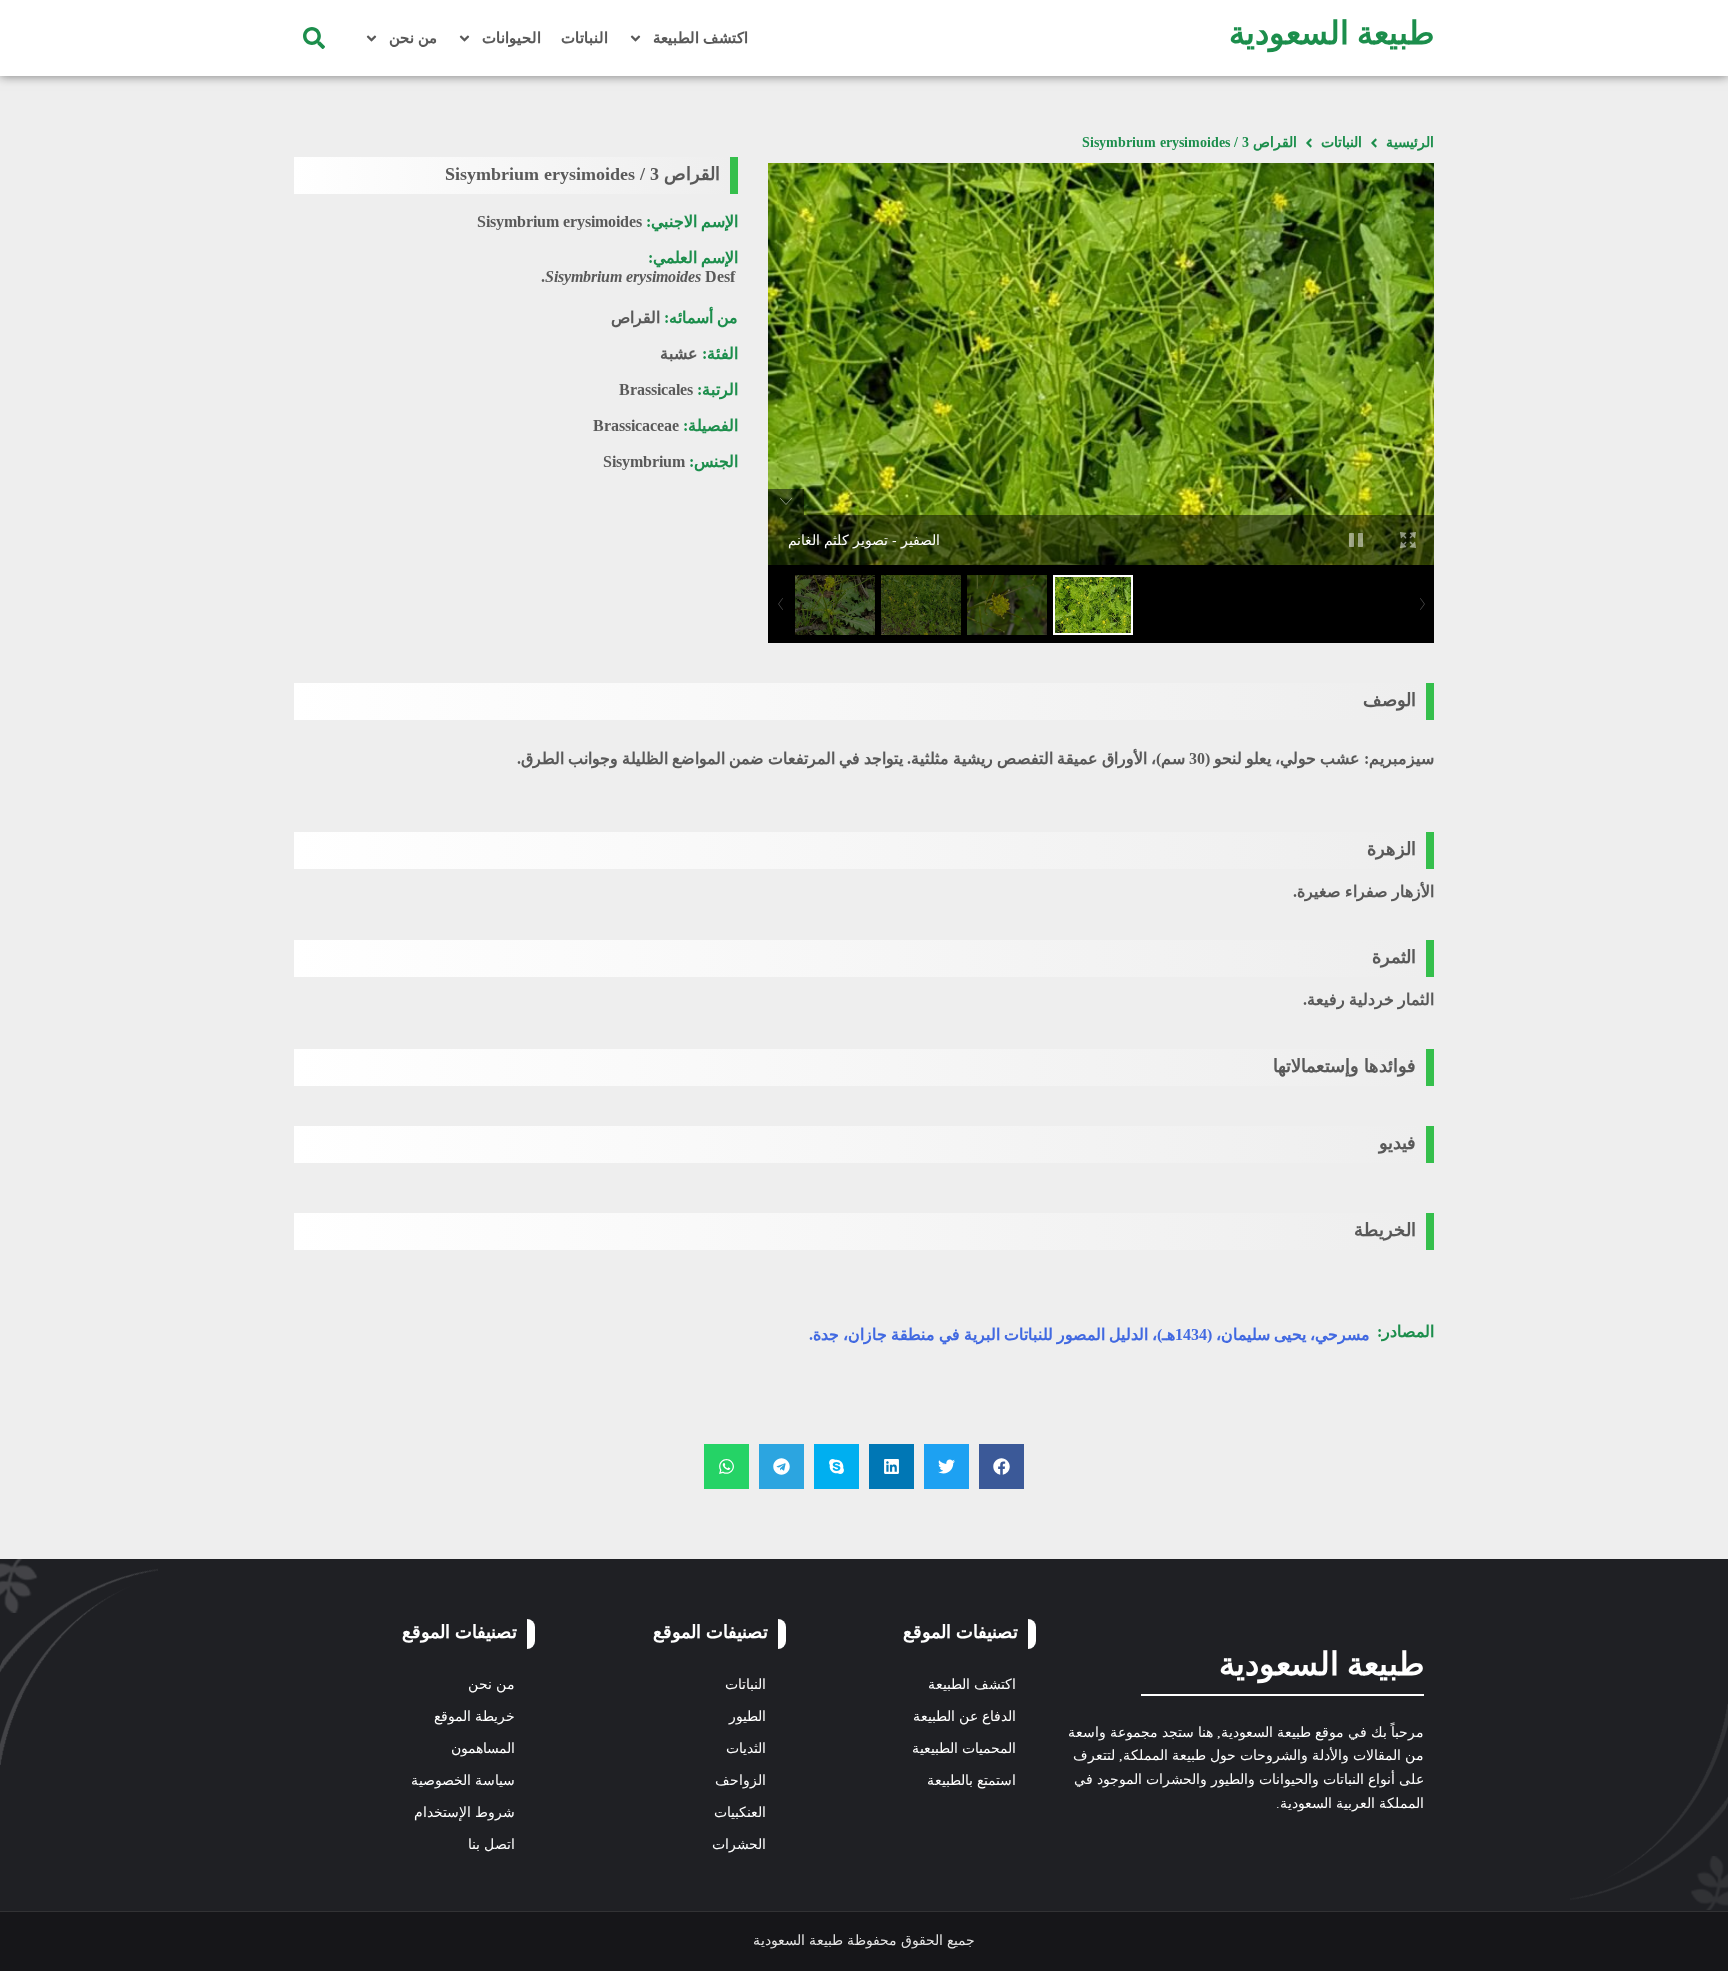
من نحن (413, 38)
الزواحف (740, 1780)
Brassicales (656, 389)
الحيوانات (511, 38)
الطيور (747, 1716)
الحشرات (739, 1844)
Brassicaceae (636, 425)
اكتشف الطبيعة (700, 38)
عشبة (679, 353)
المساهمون (483, 1748)
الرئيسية (1410, 142)
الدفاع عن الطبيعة (964, 1716)
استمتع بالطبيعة (971, 1780)
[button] (314, 38)
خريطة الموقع (474, 1716)
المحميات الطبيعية (964, 1748)
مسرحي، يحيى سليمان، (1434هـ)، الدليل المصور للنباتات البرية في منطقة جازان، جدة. (1089, 1334)
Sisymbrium (644, 461)
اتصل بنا (491, 1844)
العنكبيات (740, 1812)
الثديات (746, 1748)
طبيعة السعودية (1331, 33)
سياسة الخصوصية (463, 1780)
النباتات (584, 38)
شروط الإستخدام (464, 1812)
